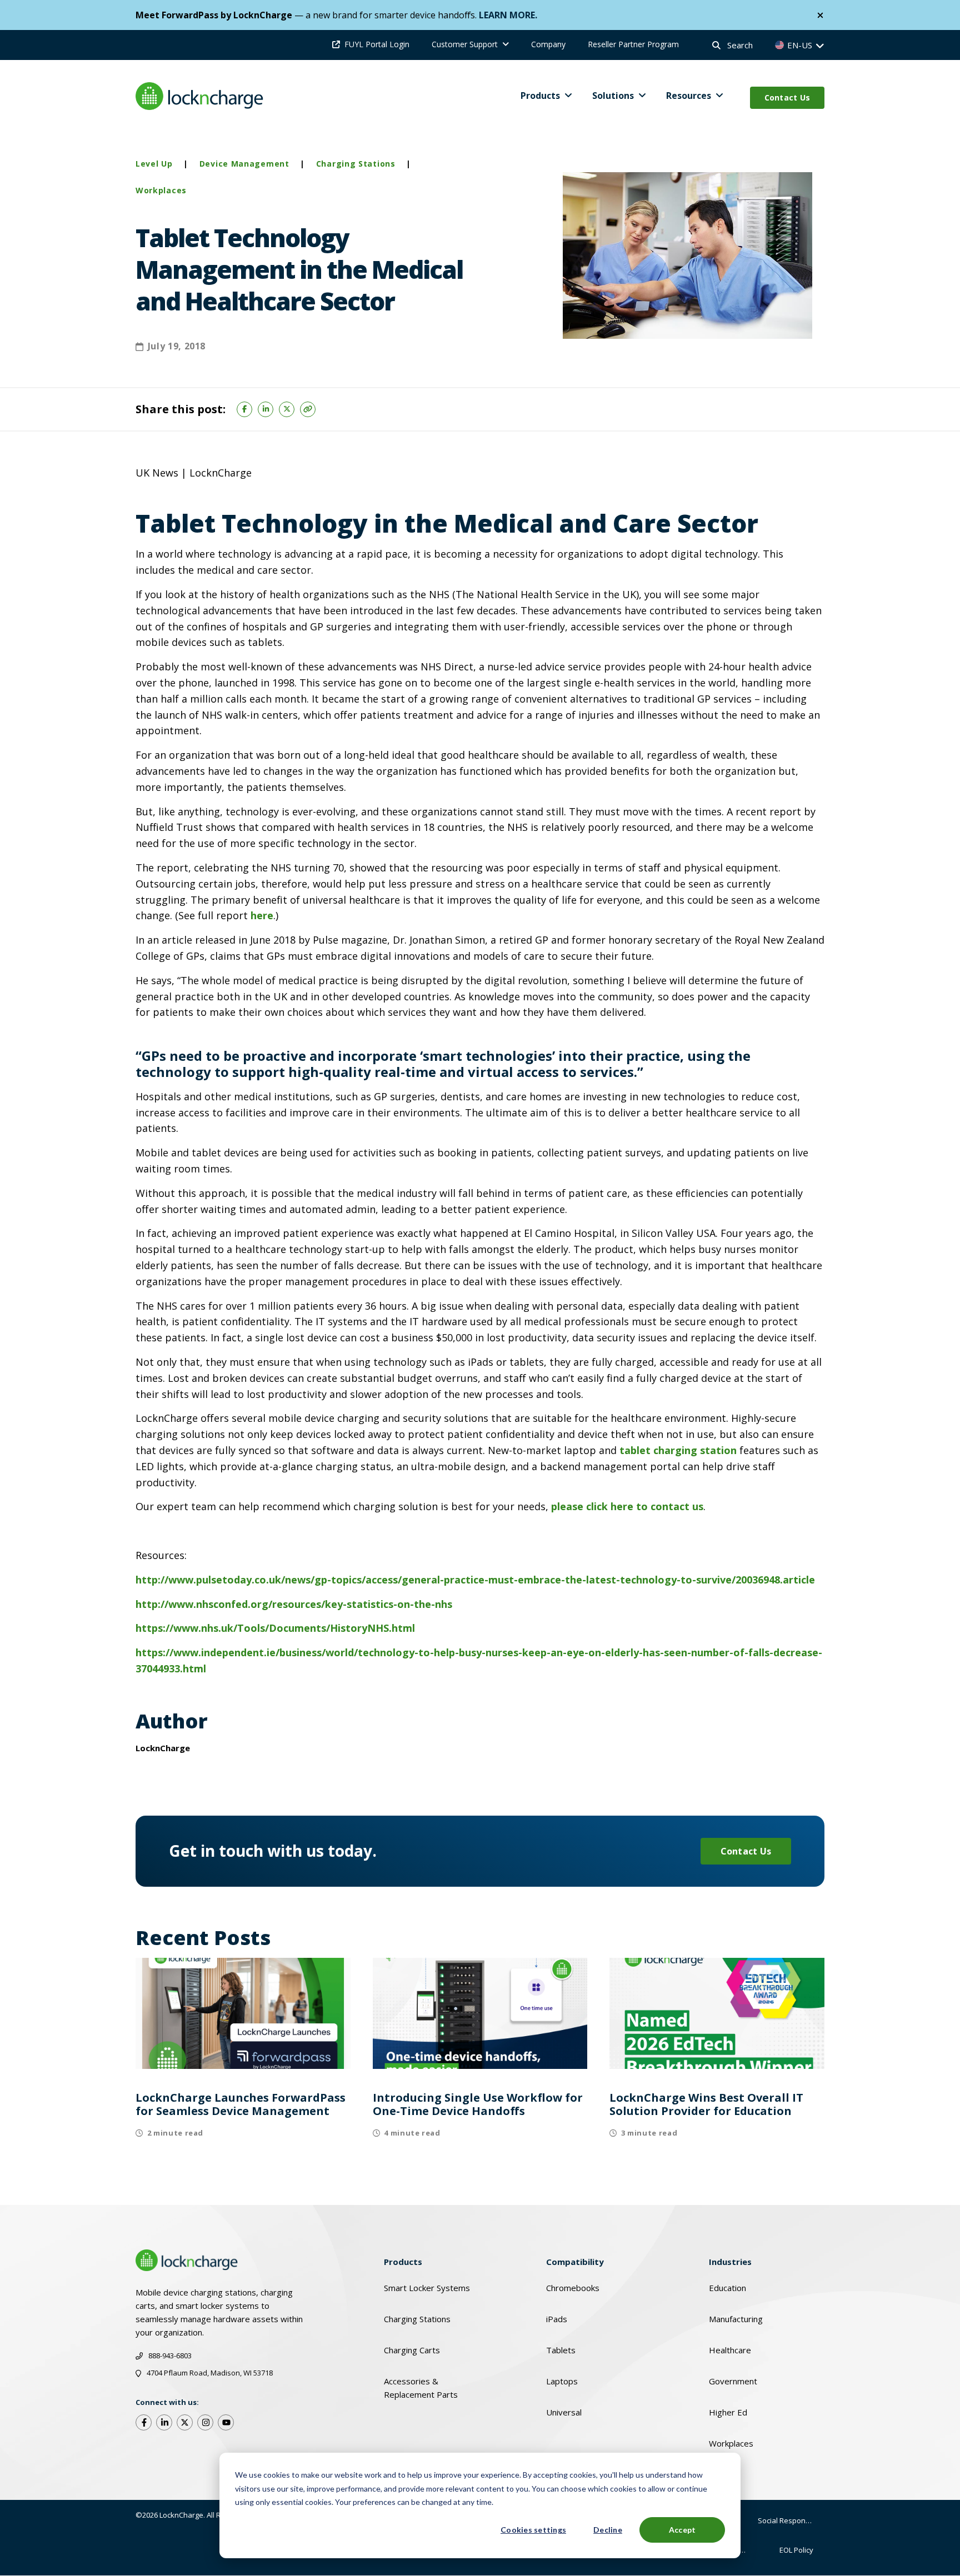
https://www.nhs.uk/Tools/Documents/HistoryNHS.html (275, 1628)
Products (540, 96)
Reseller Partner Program (633, 44)
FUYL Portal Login (377, 44)
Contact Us (787, 97)
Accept (682, 2530)
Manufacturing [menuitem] (736, 2319)
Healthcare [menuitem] (730, 2350)
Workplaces (161, 190)
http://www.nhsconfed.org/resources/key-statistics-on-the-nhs (294, 1604)
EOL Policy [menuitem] (796, 2550)
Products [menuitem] (403, 2262)
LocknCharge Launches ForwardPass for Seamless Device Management (241, 2104)
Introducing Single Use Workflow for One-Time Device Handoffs (478, 2104)
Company (548, 44)
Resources (689, 96)
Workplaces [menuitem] (731, 2443)
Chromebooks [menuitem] (573, 2288)
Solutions (613, 96)
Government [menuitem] (733, 2381)
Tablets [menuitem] (561, 2350)
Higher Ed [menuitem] (728, 2412)
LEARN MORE (507, 15)
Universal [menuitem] (564, 2412)
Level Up (154, 164)
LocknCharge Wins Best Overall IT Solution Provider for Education (706, 2104)
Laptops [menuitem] (562, 2381)
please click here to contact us (627, 1506)
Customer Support (465, 44)
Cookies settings (533, 2530)
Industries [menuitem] (730, 2262)
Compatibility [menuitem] (575, 2262)
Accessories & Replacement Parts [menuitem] (421, 2388)
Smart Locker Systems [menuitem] (427, 2288)
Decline (608, 2530)
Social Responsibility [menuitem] (791, 2520)
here (262, 915)
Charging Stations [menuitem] (417, 2319)
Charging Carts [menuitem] (412, 2350)
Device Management (244, 164)
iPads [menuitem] (557, 2319)
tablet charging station (677, 1450)
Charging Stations (356, 164)
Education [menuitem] (727, 2288)
